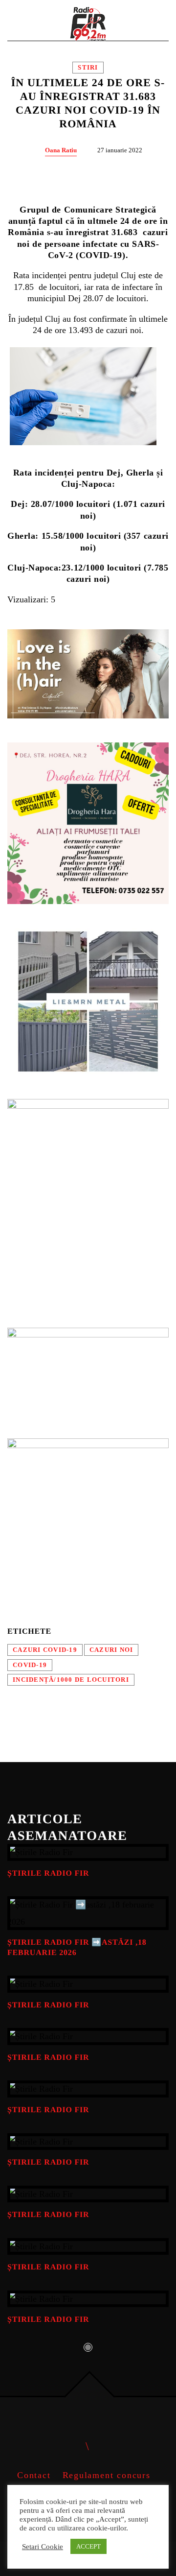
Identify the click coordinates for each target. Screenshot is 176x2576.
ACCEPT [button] (88, 2546)
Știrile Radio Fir (48, 1873)
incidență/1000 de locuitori (71, 1680)
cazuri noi (111, 1650)
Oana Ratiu (61, 150)
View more (88, 1852)
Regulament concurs (107, 2475)
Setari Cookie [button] (43, 2547)
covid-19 (30, 1665)
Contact (34, 2475)
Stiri (88, 68)
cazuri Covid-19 (45, 1650)
